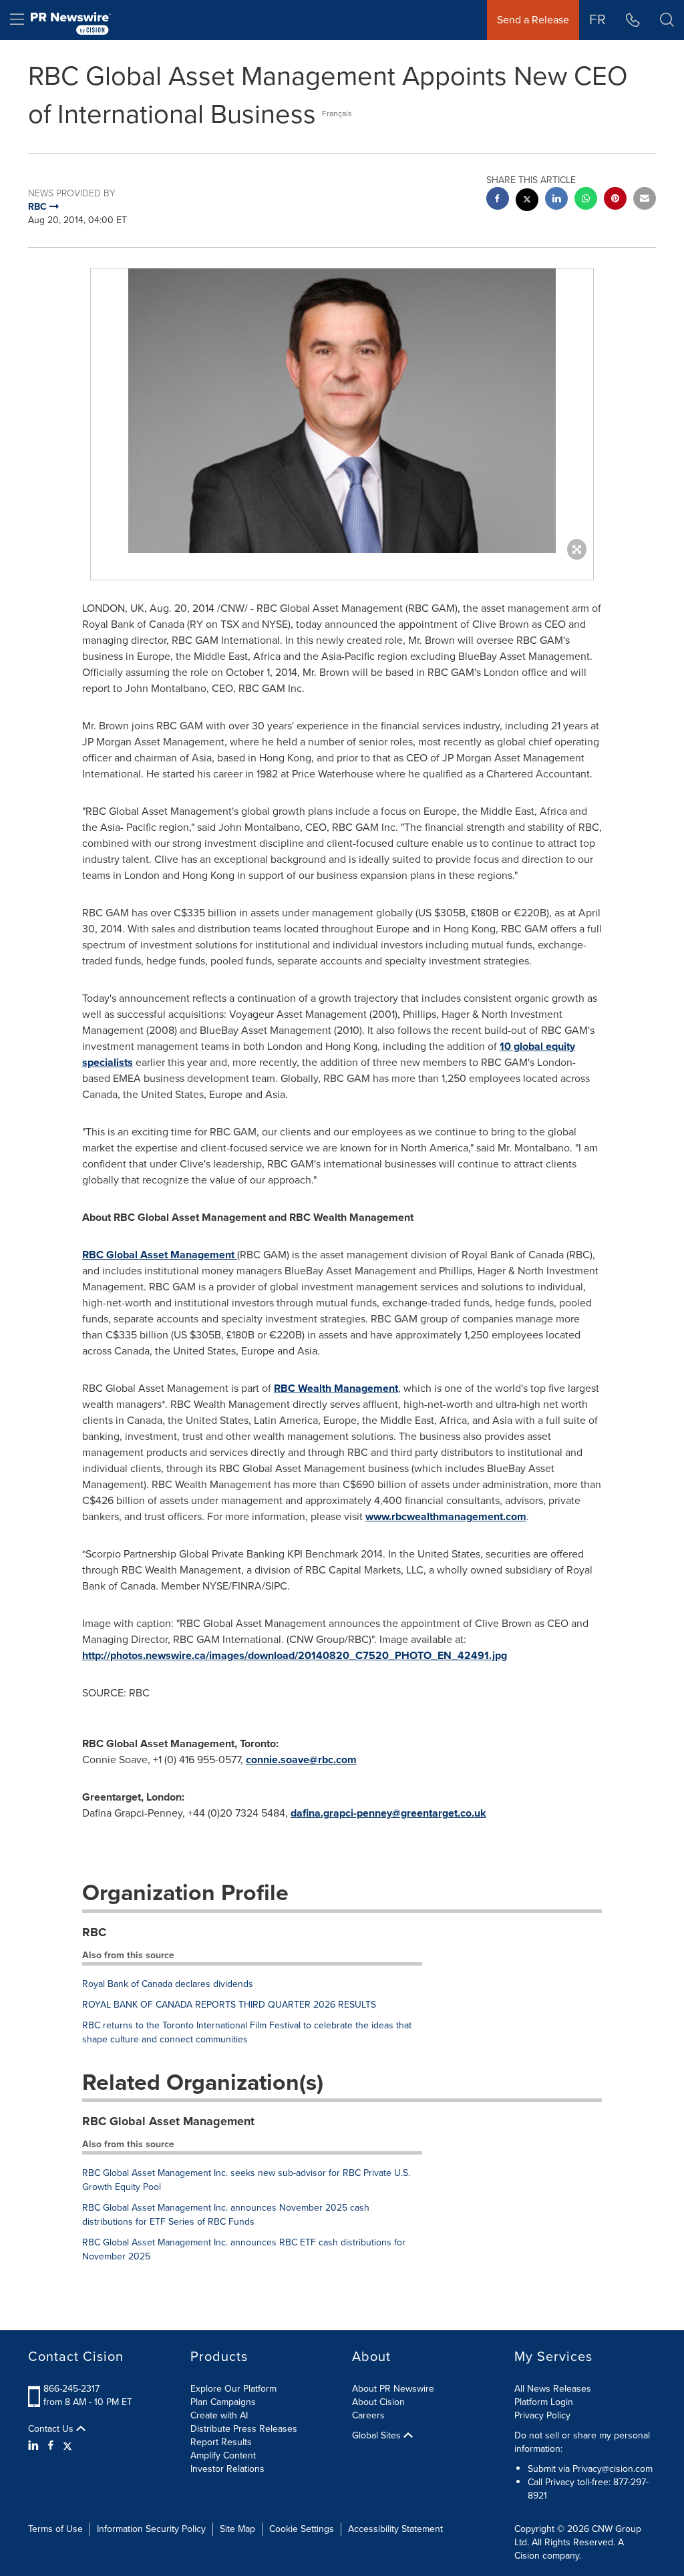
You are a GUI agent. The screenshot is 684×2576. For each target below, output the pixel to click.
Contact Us (52, 2429)
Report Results (221, 2442)
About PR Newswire (393, 2389)
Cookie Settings (302, 2529)
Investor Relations (227, 2469)
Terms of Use (55, 2529)
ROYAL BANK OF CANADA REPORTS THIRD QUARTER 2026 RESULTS (229, 2005)
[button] (342, 411)
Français (337, 114)
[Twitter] (67, 2446)
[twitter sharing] (527, 201)
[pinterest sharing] (615, 200)
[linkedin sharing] (556, 200)
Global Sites (378, 2436)
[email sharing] (645, 200)
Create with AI (219, 2415)
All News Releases (553, 2389)
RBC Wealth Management (336, 1388)
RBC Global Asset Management (160, 1255)
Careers (368, 2415)
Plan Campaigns (223, 2402)
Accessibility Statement (395, 2529)
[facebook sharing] (498, 200)
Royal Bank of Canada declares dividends (168, 1984)
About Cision (378, 2402)
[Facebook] (51, 2446)
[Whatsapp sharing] (586, 200)
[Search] (667, 20)
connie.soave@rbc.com (301, 1760)
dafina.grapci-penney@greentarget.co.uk (388, 1813)
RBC (94, 1932)
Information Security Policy (151, 2529)
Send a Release (533, 20)
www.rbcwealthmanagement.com (446, 1516)
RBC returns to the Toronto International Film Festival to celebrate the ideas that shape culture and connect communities (247, 2032)
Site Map (237, 2529)
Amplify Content (223, 2455)
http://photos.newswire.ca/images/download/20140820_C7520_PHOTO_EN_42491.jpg (295, 1655)
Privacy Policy (542, 2415)
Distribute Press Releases (244, 2429)
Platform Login (544, 2402)
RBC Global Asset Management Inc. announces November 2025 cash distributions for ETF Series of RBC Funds (226, 2215)
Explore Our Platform (233, 2389)
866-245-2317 (71, 2389)
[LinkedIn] (35, 2446)
